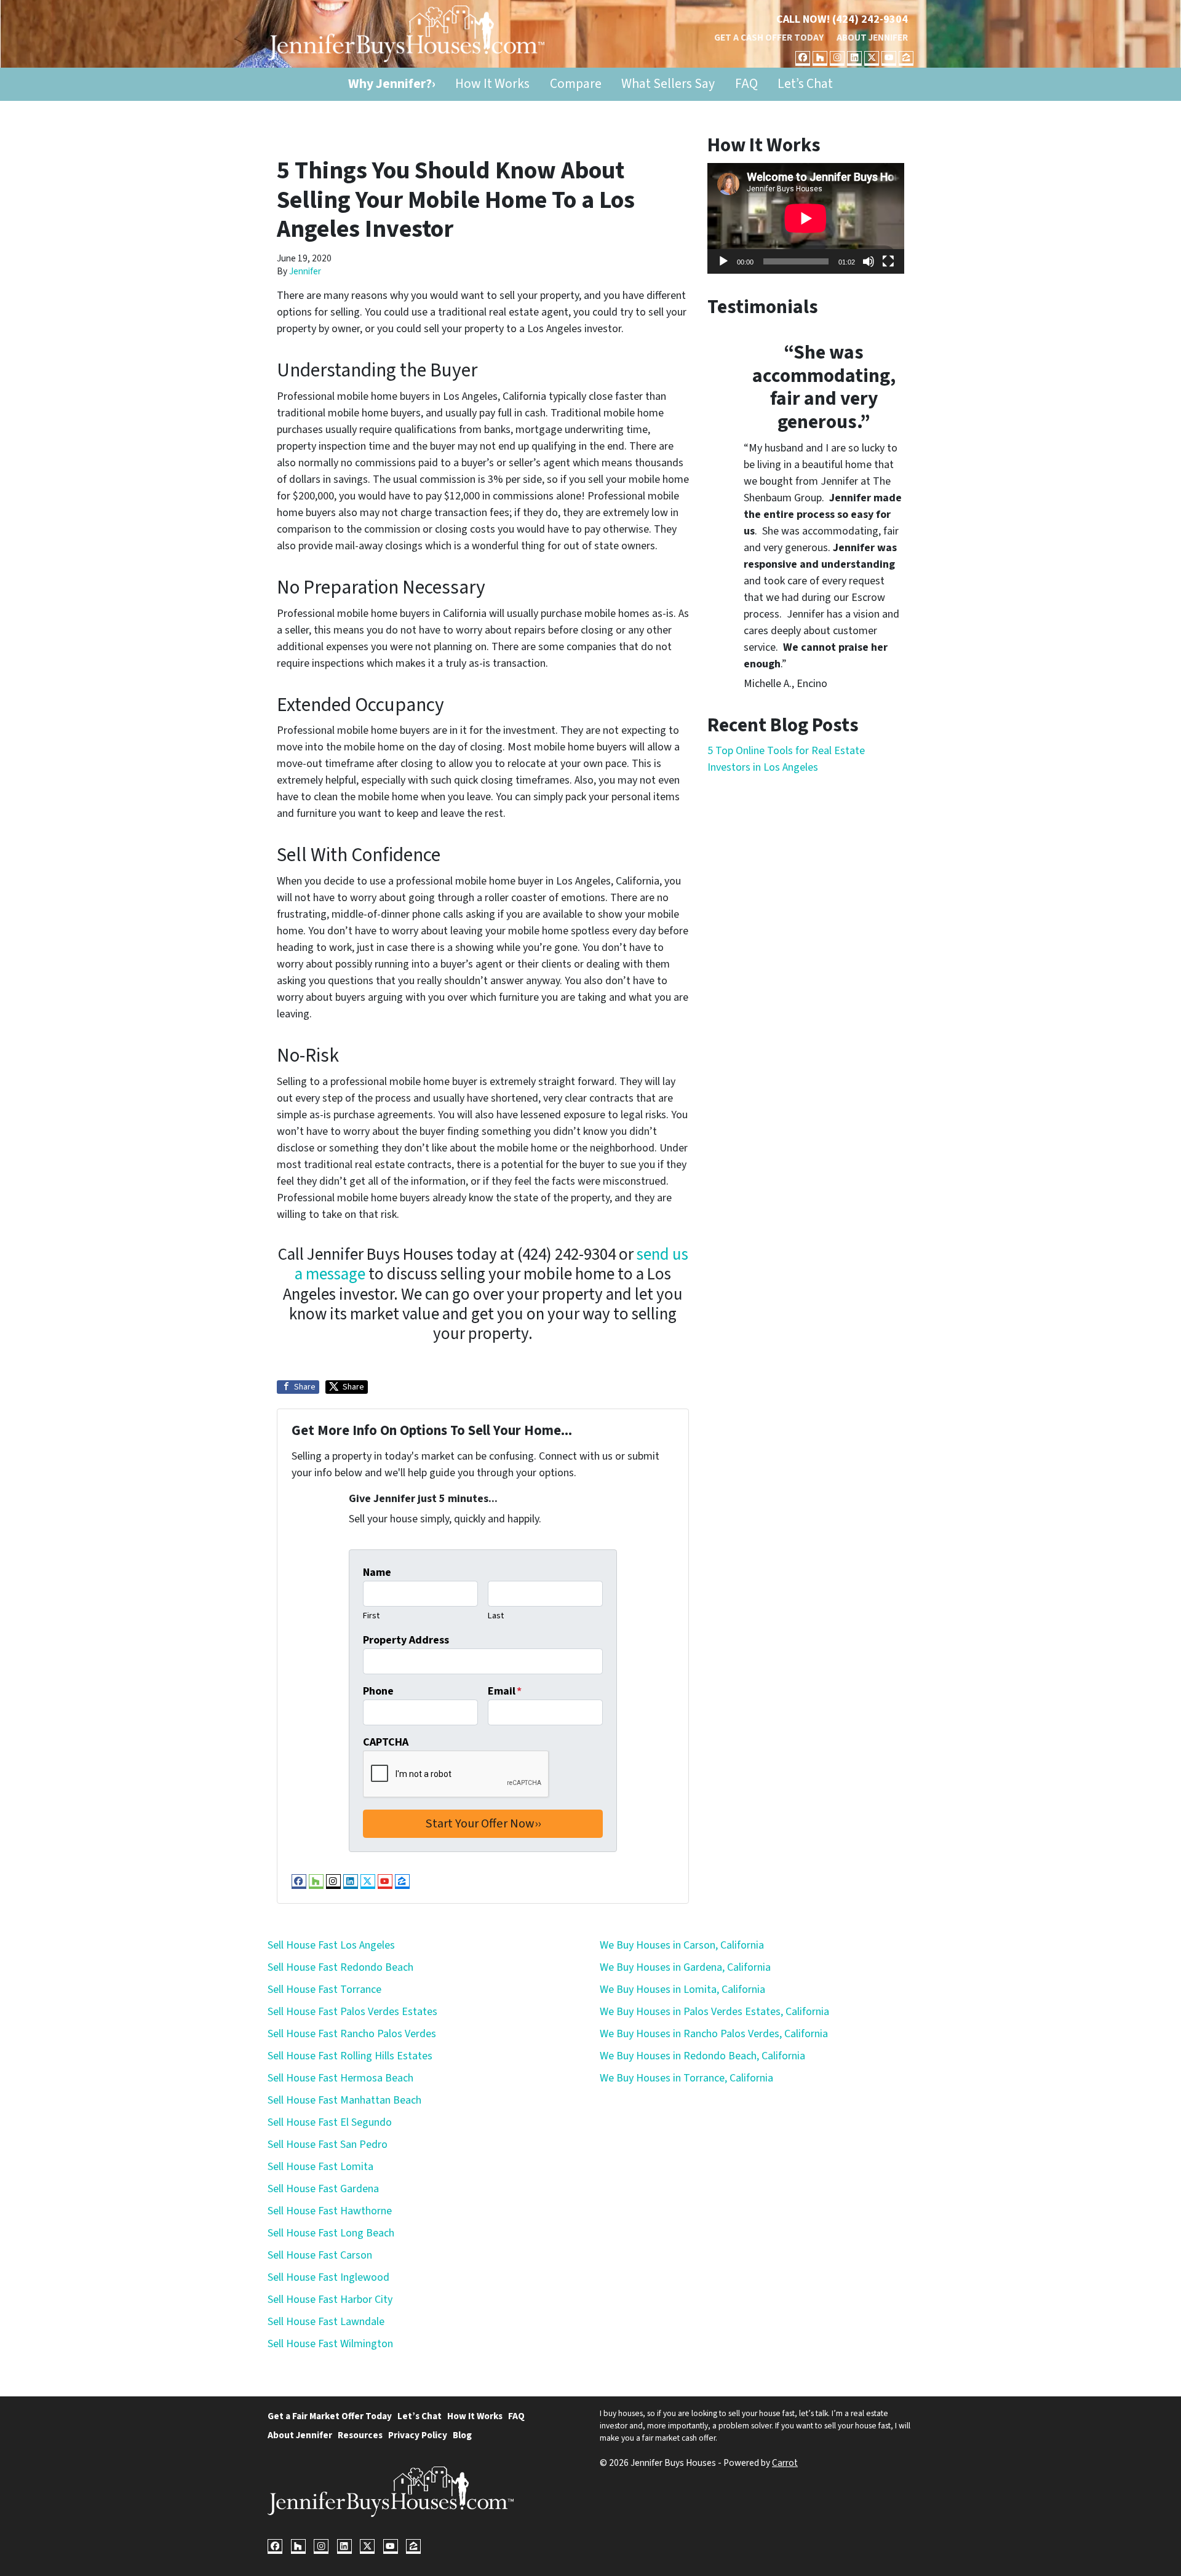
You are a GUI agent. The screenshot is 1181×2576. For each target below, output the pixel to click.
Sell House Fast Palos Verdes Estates (352, 2012)
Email (505, 1691)
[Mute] (869, 261)
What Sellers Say (668, 84)
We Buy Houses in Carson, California (682, 1945)
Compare (576, 84)
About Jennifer (872, 38)
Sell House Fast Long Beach (331, 2233)
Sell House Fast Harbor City (330, 2300)
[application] (806, 218)
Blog (462, 2435)
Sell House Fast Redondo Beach (340, 1967)
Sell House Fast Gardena (323, 2189)
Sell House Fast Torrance (324, 1990)
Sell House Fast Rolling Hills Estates (350, 2056)
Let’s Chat (805, 84)
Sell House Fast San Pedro (328, 2145)
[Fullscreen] (888, 261)
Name (377, 1572)
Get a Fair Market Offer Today (330, 2416)
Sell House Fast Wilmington (330, 2344)
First (371, 1616)
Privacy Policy (418, 2435)
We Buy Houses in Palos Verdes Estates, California (714, 2012)
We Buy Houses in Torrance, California (686, 2078)
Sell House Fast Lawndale (326, 2322)
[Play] (723, 261)
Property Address (406, 1640)
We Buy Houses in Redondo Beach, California (702, 2056)
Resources (360, 2435)
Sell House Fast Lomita (320, 2167)
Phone (378, 1691)
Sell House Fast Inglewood (328, 2277)
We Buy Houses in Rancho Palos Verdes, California (714, 2034)
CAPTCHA (386, 1742)
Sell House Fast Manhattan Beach (344, 2100)
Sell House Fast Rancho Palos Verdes (352, 2034)
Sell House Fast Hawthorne (330, 2211)
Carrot (785, 2463)
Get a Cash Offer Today (769, 38)
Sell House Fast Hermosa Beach (340, 2078)
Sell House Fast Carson (320, 2255)
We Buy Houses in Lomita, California (682, 1990)
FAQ (746, 84)
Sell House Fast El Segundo (330, 2122)
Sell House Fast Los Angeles (331, 1945)
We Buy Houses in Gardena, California (685, 1967)
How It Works (492, 84)
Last (496, 1616)
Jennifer (305, 271)
